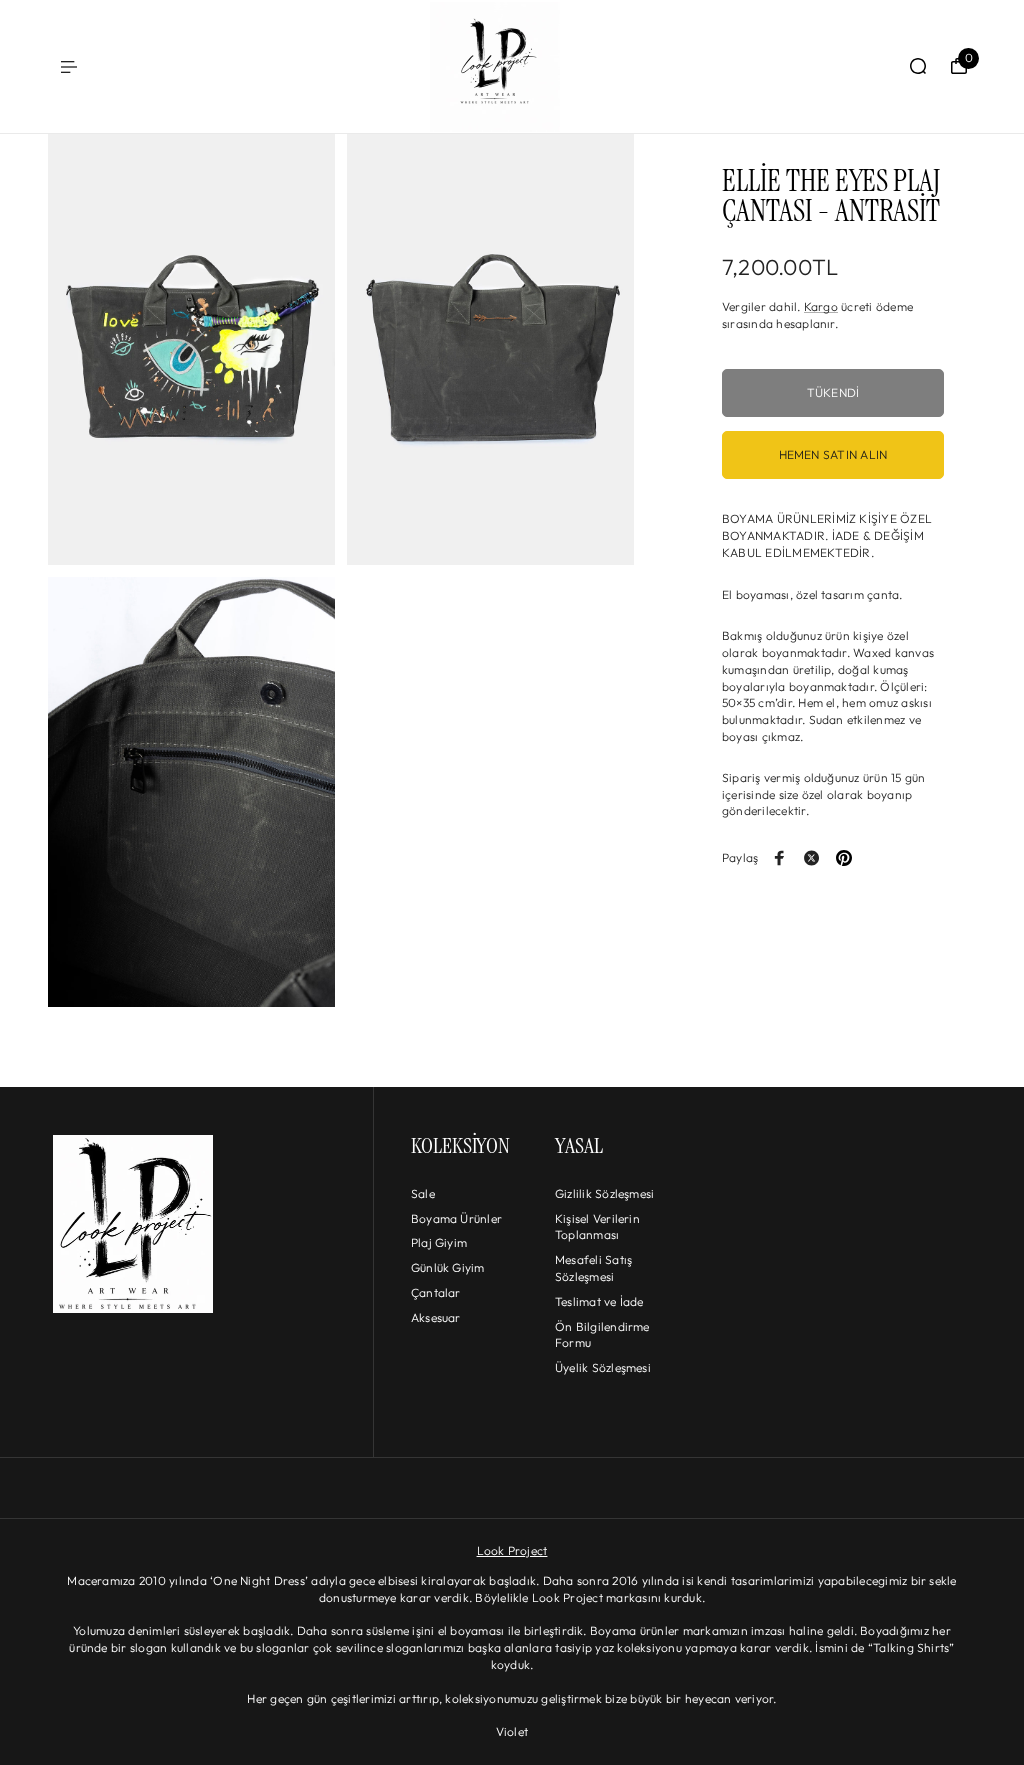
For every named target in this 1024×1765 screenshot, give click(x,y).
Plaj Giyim (439, 1242)
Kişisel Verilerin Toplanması (597, 1227)
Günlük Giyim (448, 1267)
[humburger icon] (69, 67)
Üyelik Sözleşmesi (603, 1367)
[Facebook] (780, 858)
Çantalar (436, 1292)
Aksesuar (436, 1317)
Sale (423, 1193)
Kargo (821, 306)
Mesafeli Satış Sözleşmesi (593, 1268)
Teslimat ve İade (599, 1301)
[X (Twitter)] (812, 858)
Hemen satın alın (833, 454)
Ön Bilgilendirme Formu (602, 1335)
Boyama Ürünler (456, 1218)
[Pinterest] (844, 858)
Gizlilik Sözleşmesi (605, 1193)
